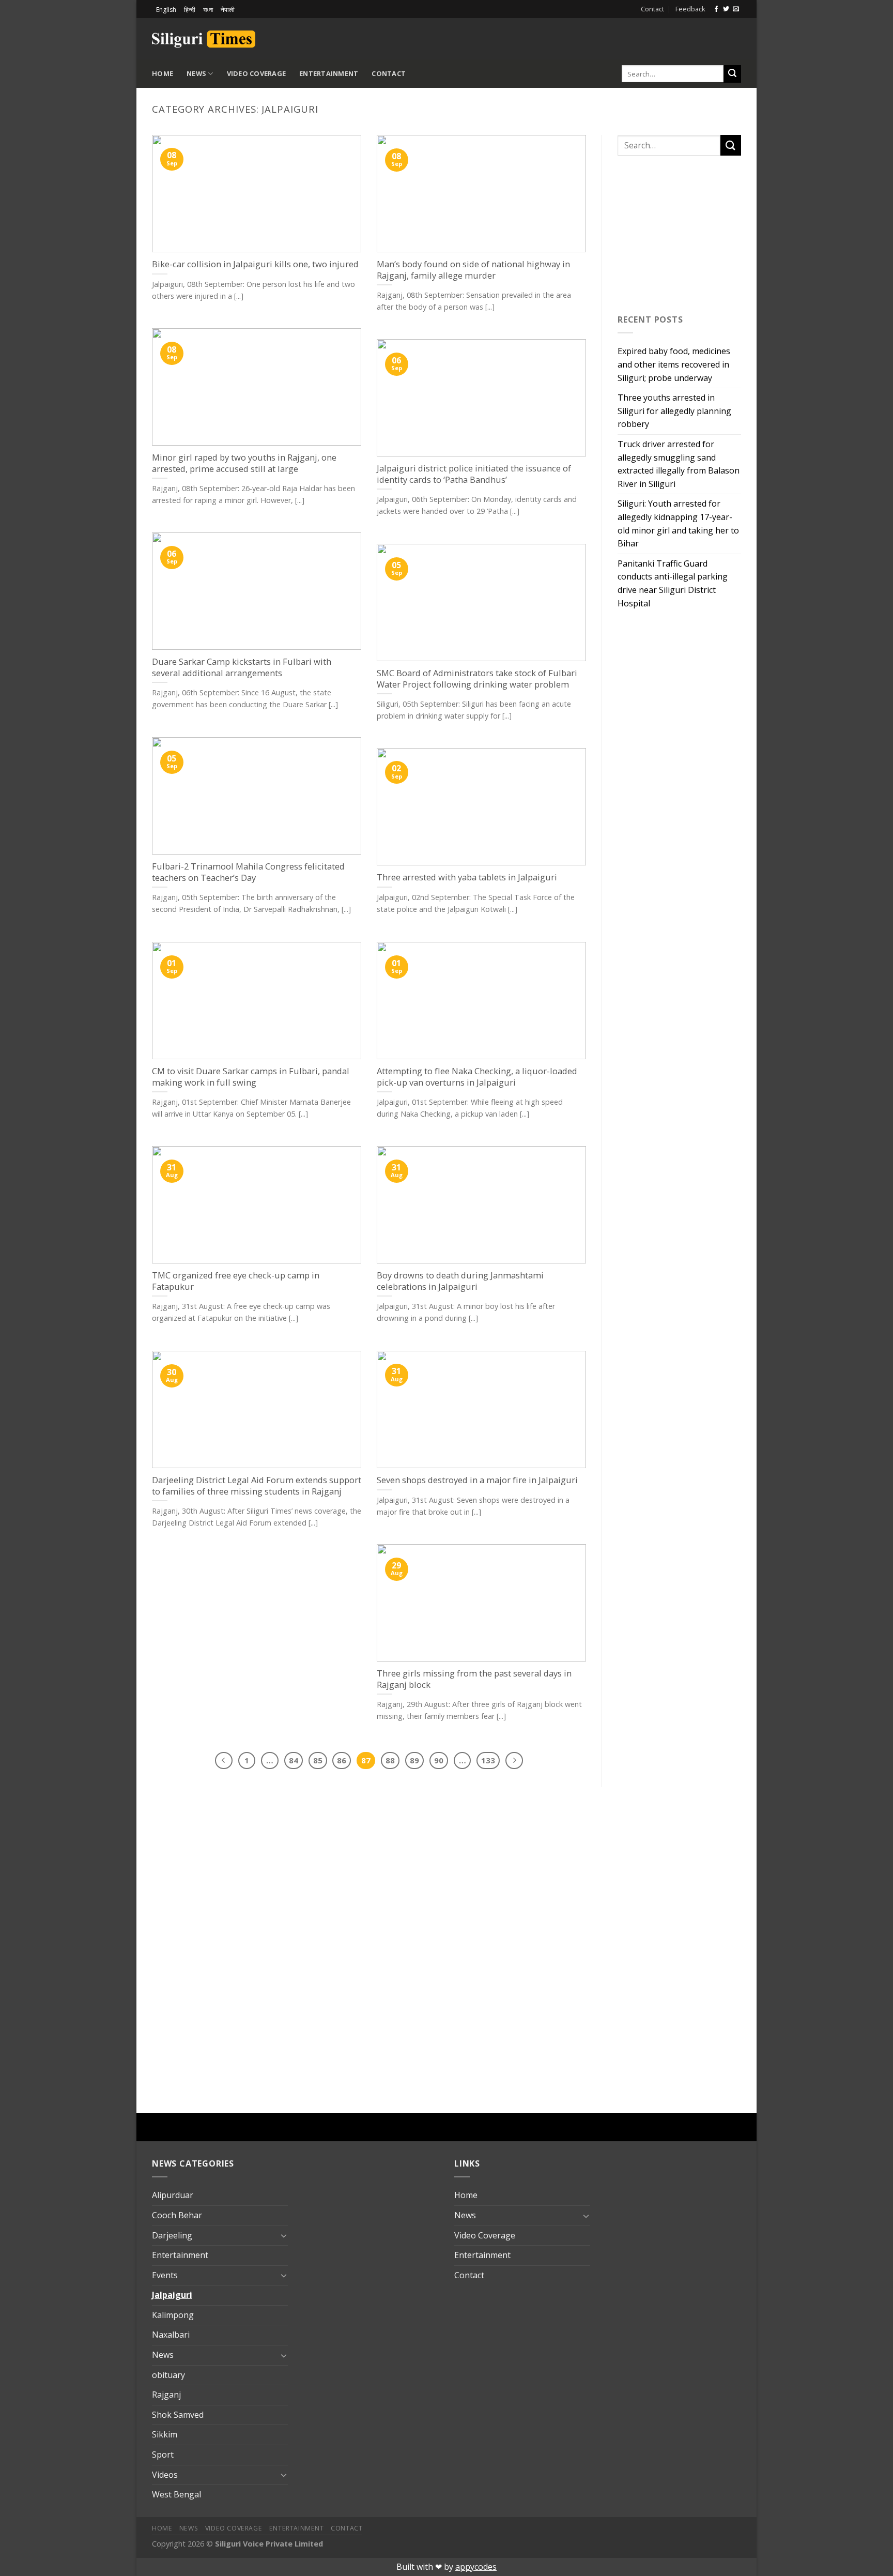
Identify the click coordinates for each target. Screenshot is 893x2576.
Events (165, 2275)
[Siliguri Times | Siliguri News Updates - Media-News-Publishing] (204, 39)
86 (342, 1760)
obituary (168, 2375)
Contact (652, 9)
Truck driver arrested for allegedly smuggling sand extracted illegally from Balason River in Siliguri (679, 464)
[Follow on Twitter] (726, 9)
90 (439, 1760)
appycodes (476, 2567)
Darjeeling (172, 2235)
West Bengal (176, 2494)
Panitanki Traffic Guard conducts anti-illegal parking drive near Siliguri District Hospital (673, 583)
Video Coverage (257, 73)
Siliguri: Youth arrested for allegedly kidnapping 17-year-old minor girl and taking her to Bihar (678, 523)
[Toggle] (284, 2235)
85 (318, 1760)
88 (390, 1760)
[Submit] (732, 74)
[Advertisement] (620, 37)
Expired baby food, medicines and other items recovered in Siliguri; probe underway (674, 364)
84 (294, 1760)
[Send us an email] (736, 9)
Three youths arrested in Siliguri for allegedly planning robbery (674, 411)
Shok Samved (178, 2415)
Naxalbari (171, 2335)
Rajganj (166, 2395)
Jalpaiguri (172, 2295)
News (196, 73)
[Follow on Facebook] (716, 9)
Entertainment (329, 73)
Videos (165, 2475)
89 (414, 1760)
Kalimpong (173, 2315)
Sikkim (165, 2434)
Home (163, 73)
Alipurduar (173, 2195)
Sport (163, 2455)
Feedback (690, 9)
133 (488, 1760)
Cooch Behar (177, 2215)
